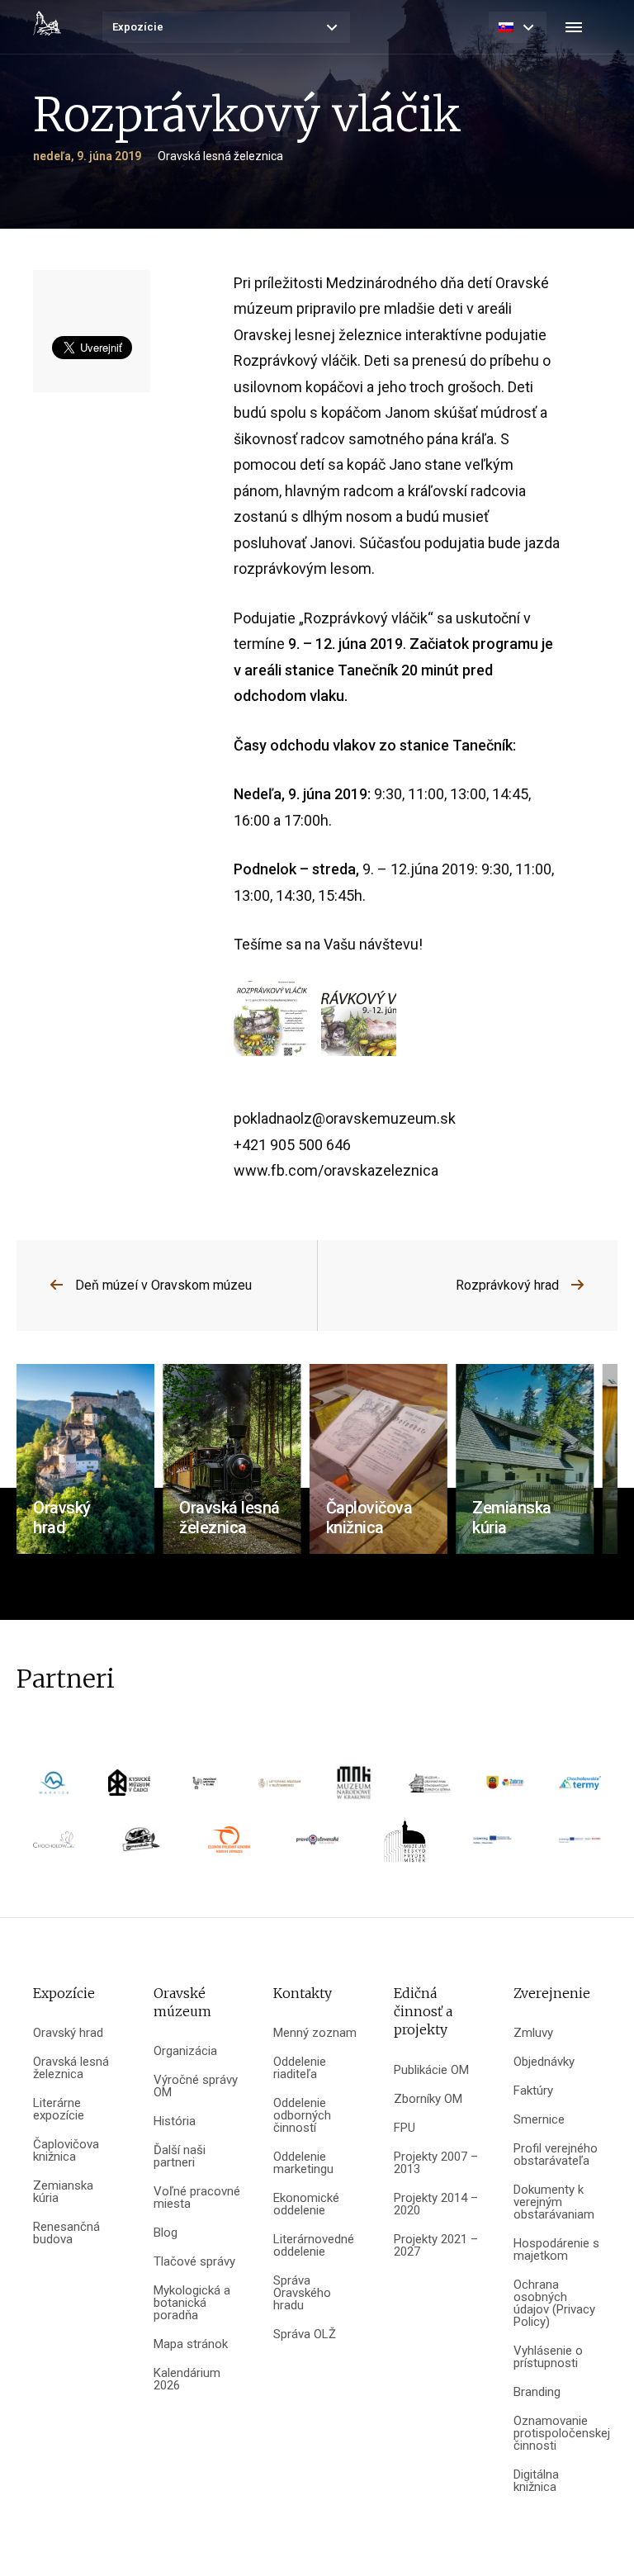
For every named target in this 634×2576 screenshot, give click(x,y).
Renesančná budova (66, 2233)
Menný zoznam (315, 2033)
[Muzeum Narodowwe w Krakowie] (355, 1788)
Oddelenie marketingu (303, 2163)
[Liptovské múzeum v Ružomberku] (279, 1789)
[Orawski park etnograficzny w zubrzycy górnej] (430, 1788)
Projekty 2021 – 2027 (436, 2246)
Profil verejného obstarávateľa (556, 2155)
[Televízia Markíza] (54, 1788)
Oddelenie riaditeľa (300, 2068)
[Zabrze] (505, 1788)
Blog (166, 2233)
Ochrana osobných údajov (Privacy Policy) (554, 2304)
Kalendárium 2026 (187, 2379)
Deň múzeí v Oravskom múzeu (163, 1285)
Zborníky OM (428, 2099)
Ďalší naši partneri (180, 2157)
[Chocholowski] (54, 1845)
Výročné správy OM (196, 2086)
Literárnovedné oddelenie (314, 2246)
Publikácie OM (431, 2070)
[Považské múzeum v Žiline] (204, 1788)
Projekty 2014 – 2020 (436, 2204)
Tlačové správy (194, 2262)
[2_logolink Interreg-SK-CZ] (580, 1846)
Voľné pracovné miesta (197, 2198)
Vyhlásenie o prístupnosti (548, 2357)
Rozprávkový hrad (507, 1285)
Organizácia (185, 2051)
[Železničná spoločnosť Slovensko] (229, 1845)
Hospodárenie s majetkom (556, 2250)
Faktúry (533, 2091)
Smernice (539, 2120)
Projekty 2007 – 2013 (436, 2163)
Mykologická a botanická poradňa (192, 2303)
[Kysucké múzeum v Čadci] (129, 1788)
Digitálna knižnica (536, 2481)
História (175, 2121)
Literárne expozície (59, 2110)
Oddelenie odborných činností (302, 2116)
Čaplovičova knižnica (66, 2151)
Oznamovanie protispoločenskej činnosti (557, 2434)
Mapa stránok (191, 2344)
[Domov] (47, 23)
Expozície (138, 27)
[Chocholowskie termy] (580, 1788)
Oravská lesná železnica (71, 2068)
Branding (537, 2392)
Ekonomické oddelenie (306, 2204)
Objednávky (544, 2062)
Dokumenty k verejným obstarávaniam (554, 2202)
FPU (405, 2128)
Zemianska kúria (63, 2192)
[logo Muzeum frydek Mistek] (405, 1845)
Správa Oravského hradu (302, 2293)
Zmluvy (533, 2033)
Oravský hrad (68, 2033)
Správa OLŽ (305, 2334)
